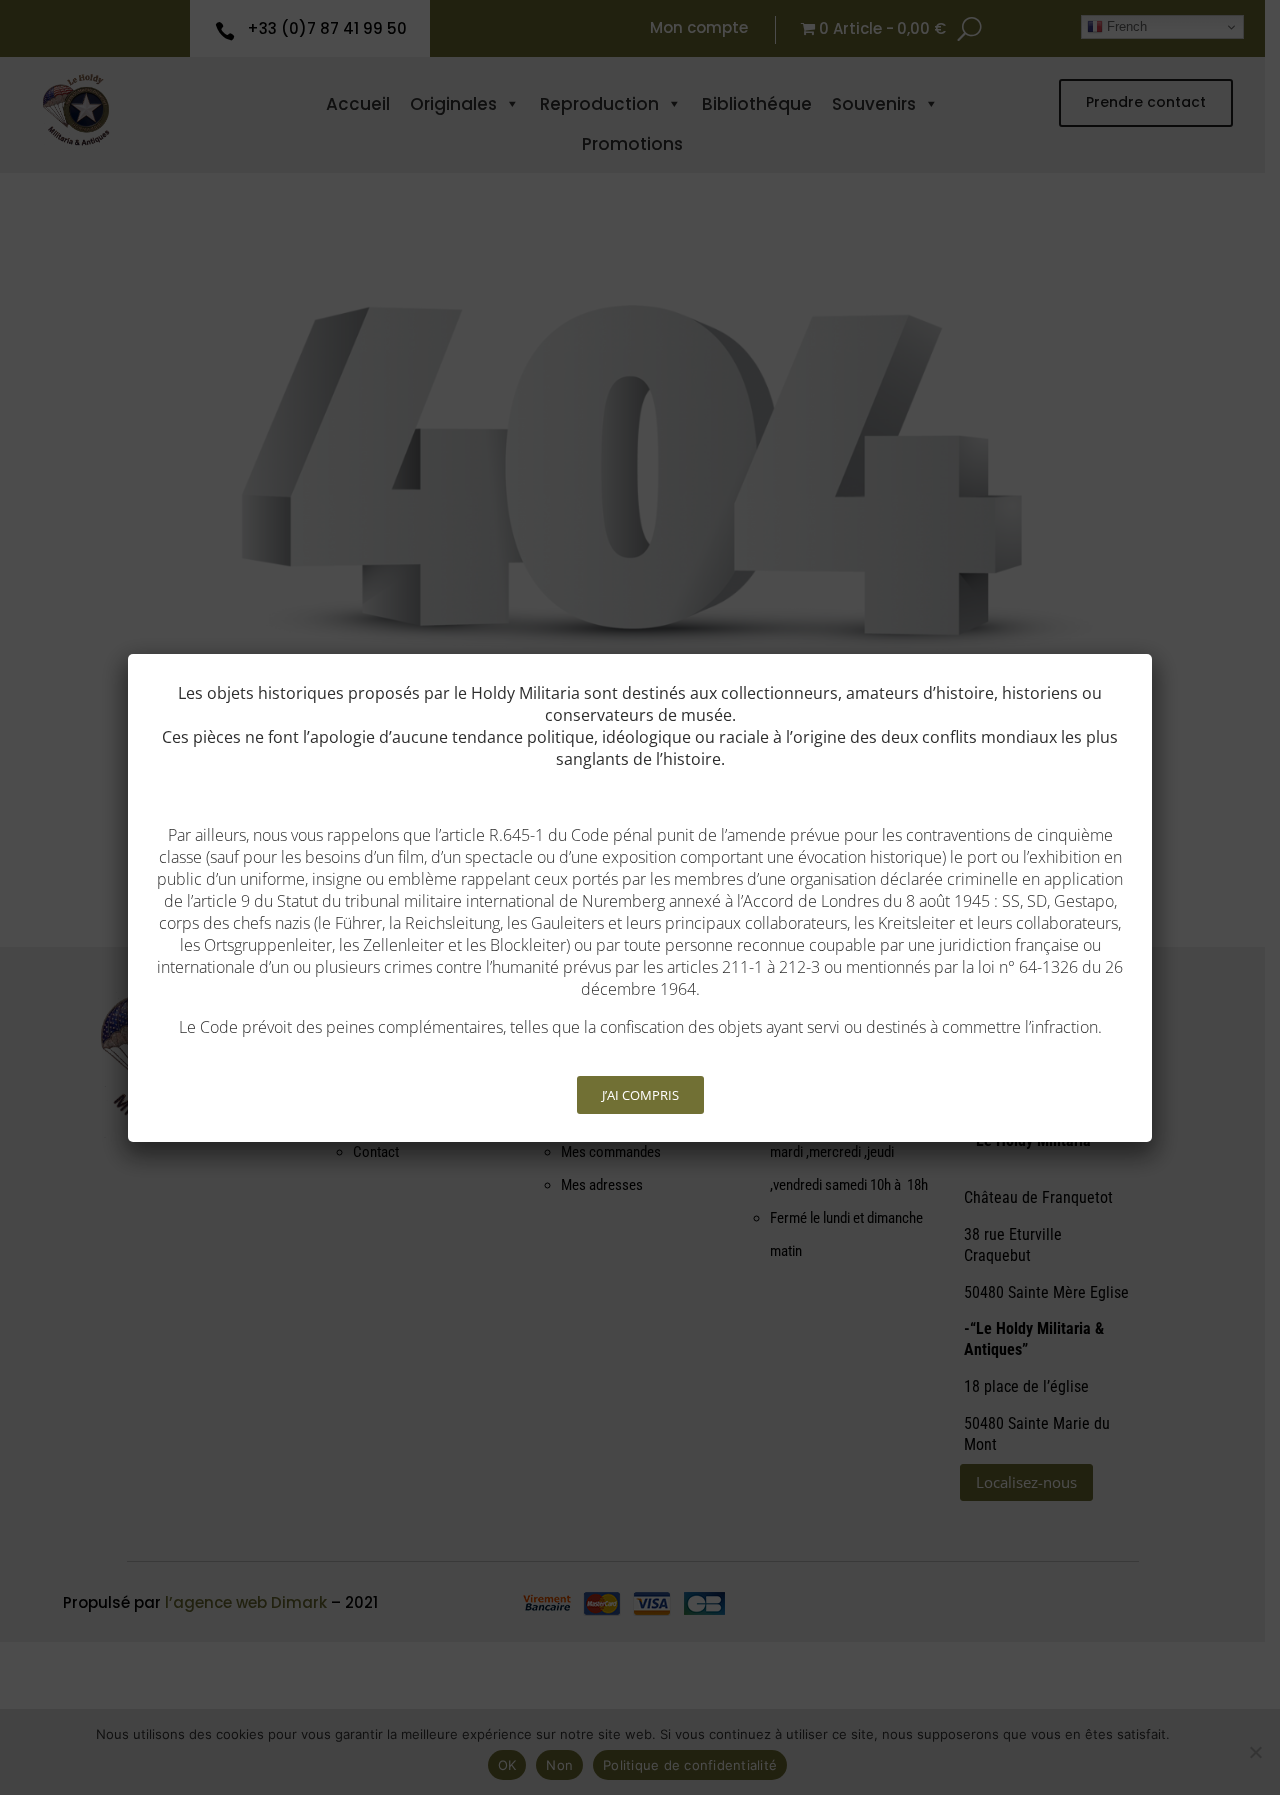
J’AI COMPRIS (640, 1095)
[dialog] (640, 898)
